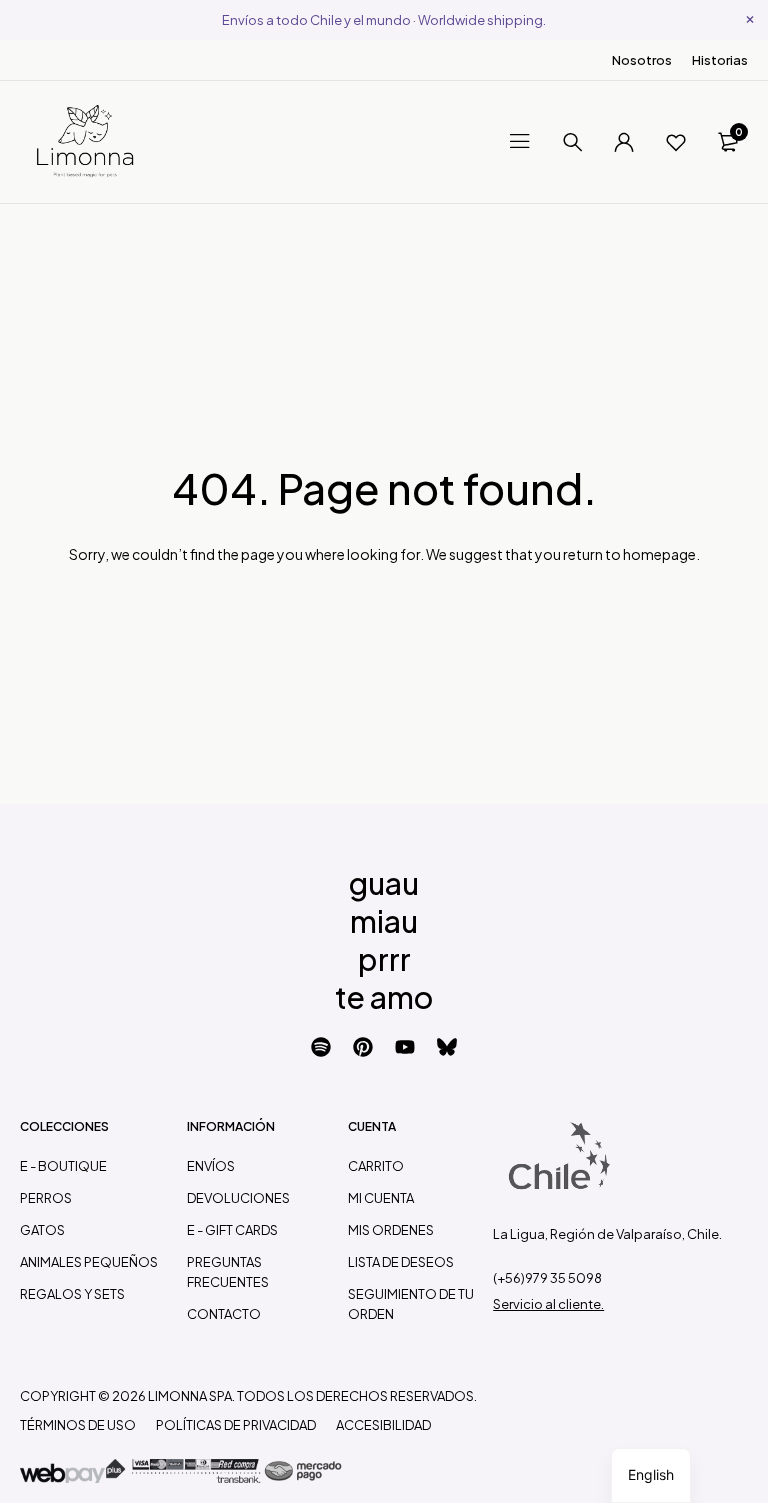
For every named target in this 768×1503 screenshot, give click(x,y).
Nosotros (642, 60)
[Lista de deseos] (676, 142)
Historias (720, 60)
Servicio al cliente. (548, 1304)
